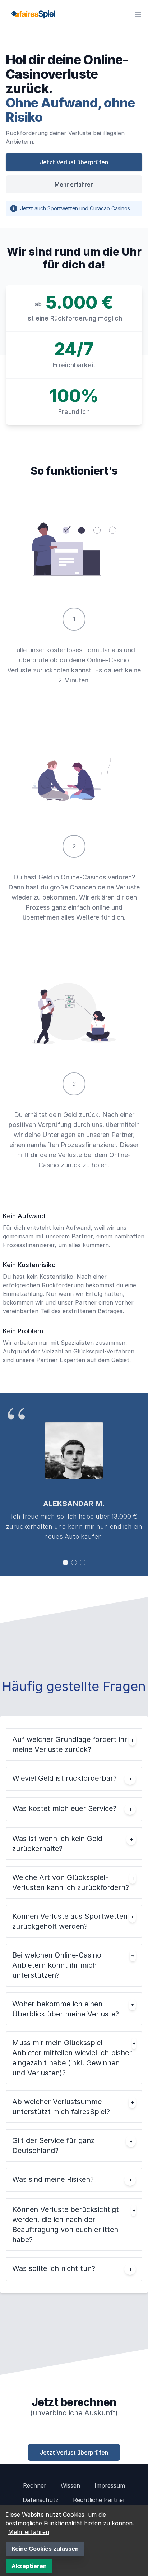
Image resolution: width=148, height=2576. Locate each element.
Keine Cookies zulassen (45, 2549)
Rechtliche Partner (99, 2500)
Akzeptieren (29, 2566)
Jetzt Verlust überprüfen (74, 162)
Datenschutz (41, 2500)
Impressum (110, 2485)
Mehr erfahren (74, 184)
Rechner (35, 2485)
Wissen (70, 2485)
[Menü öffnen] (138, 14)
